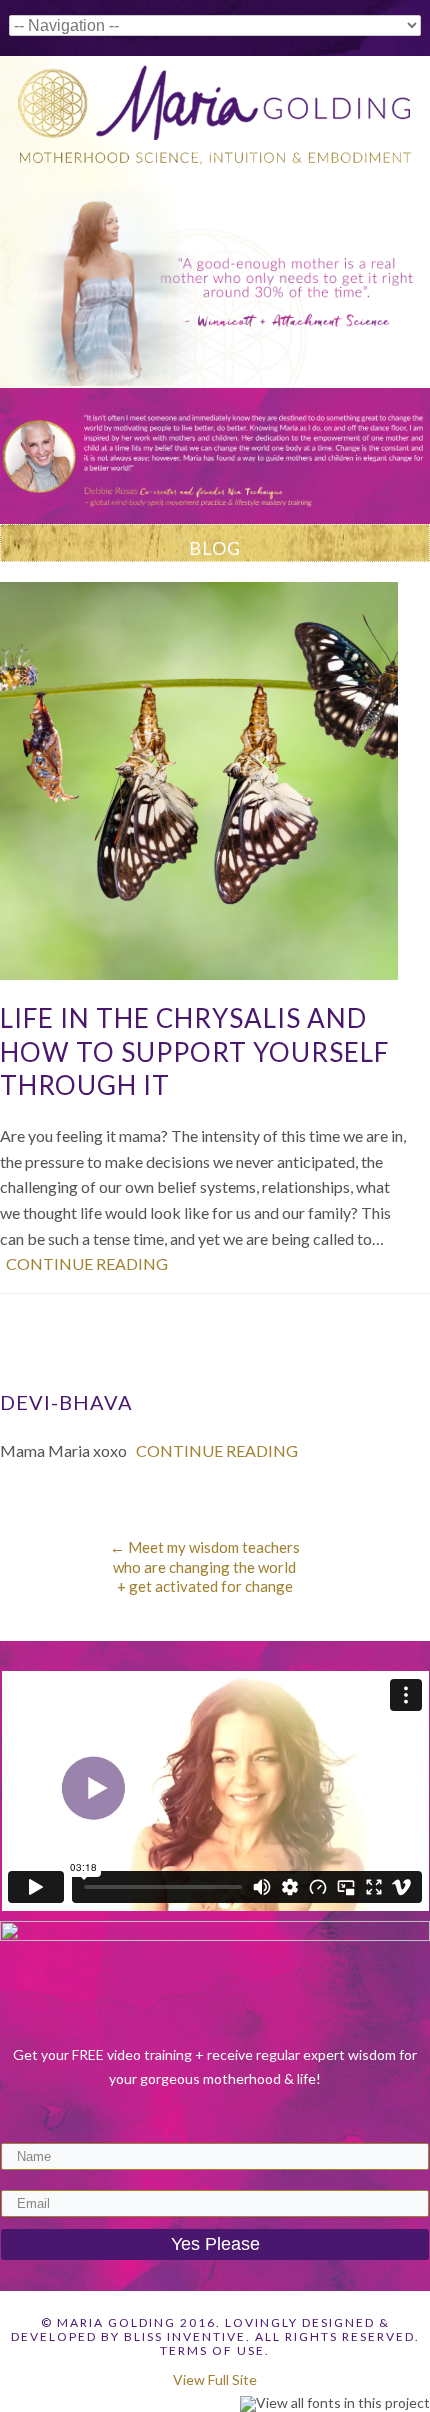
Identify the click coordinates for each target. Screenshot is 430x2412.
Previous (15, 446)
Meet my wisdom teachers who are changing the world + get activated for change (205, 1566)
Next (415, 446)
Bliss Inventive (185, 2336)
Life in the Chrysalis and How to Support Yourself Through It (194, 1052)
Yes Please (215, 2244)
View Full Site (215, 2379)
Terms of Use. (215, 2350)
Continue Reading (87, 1263)
